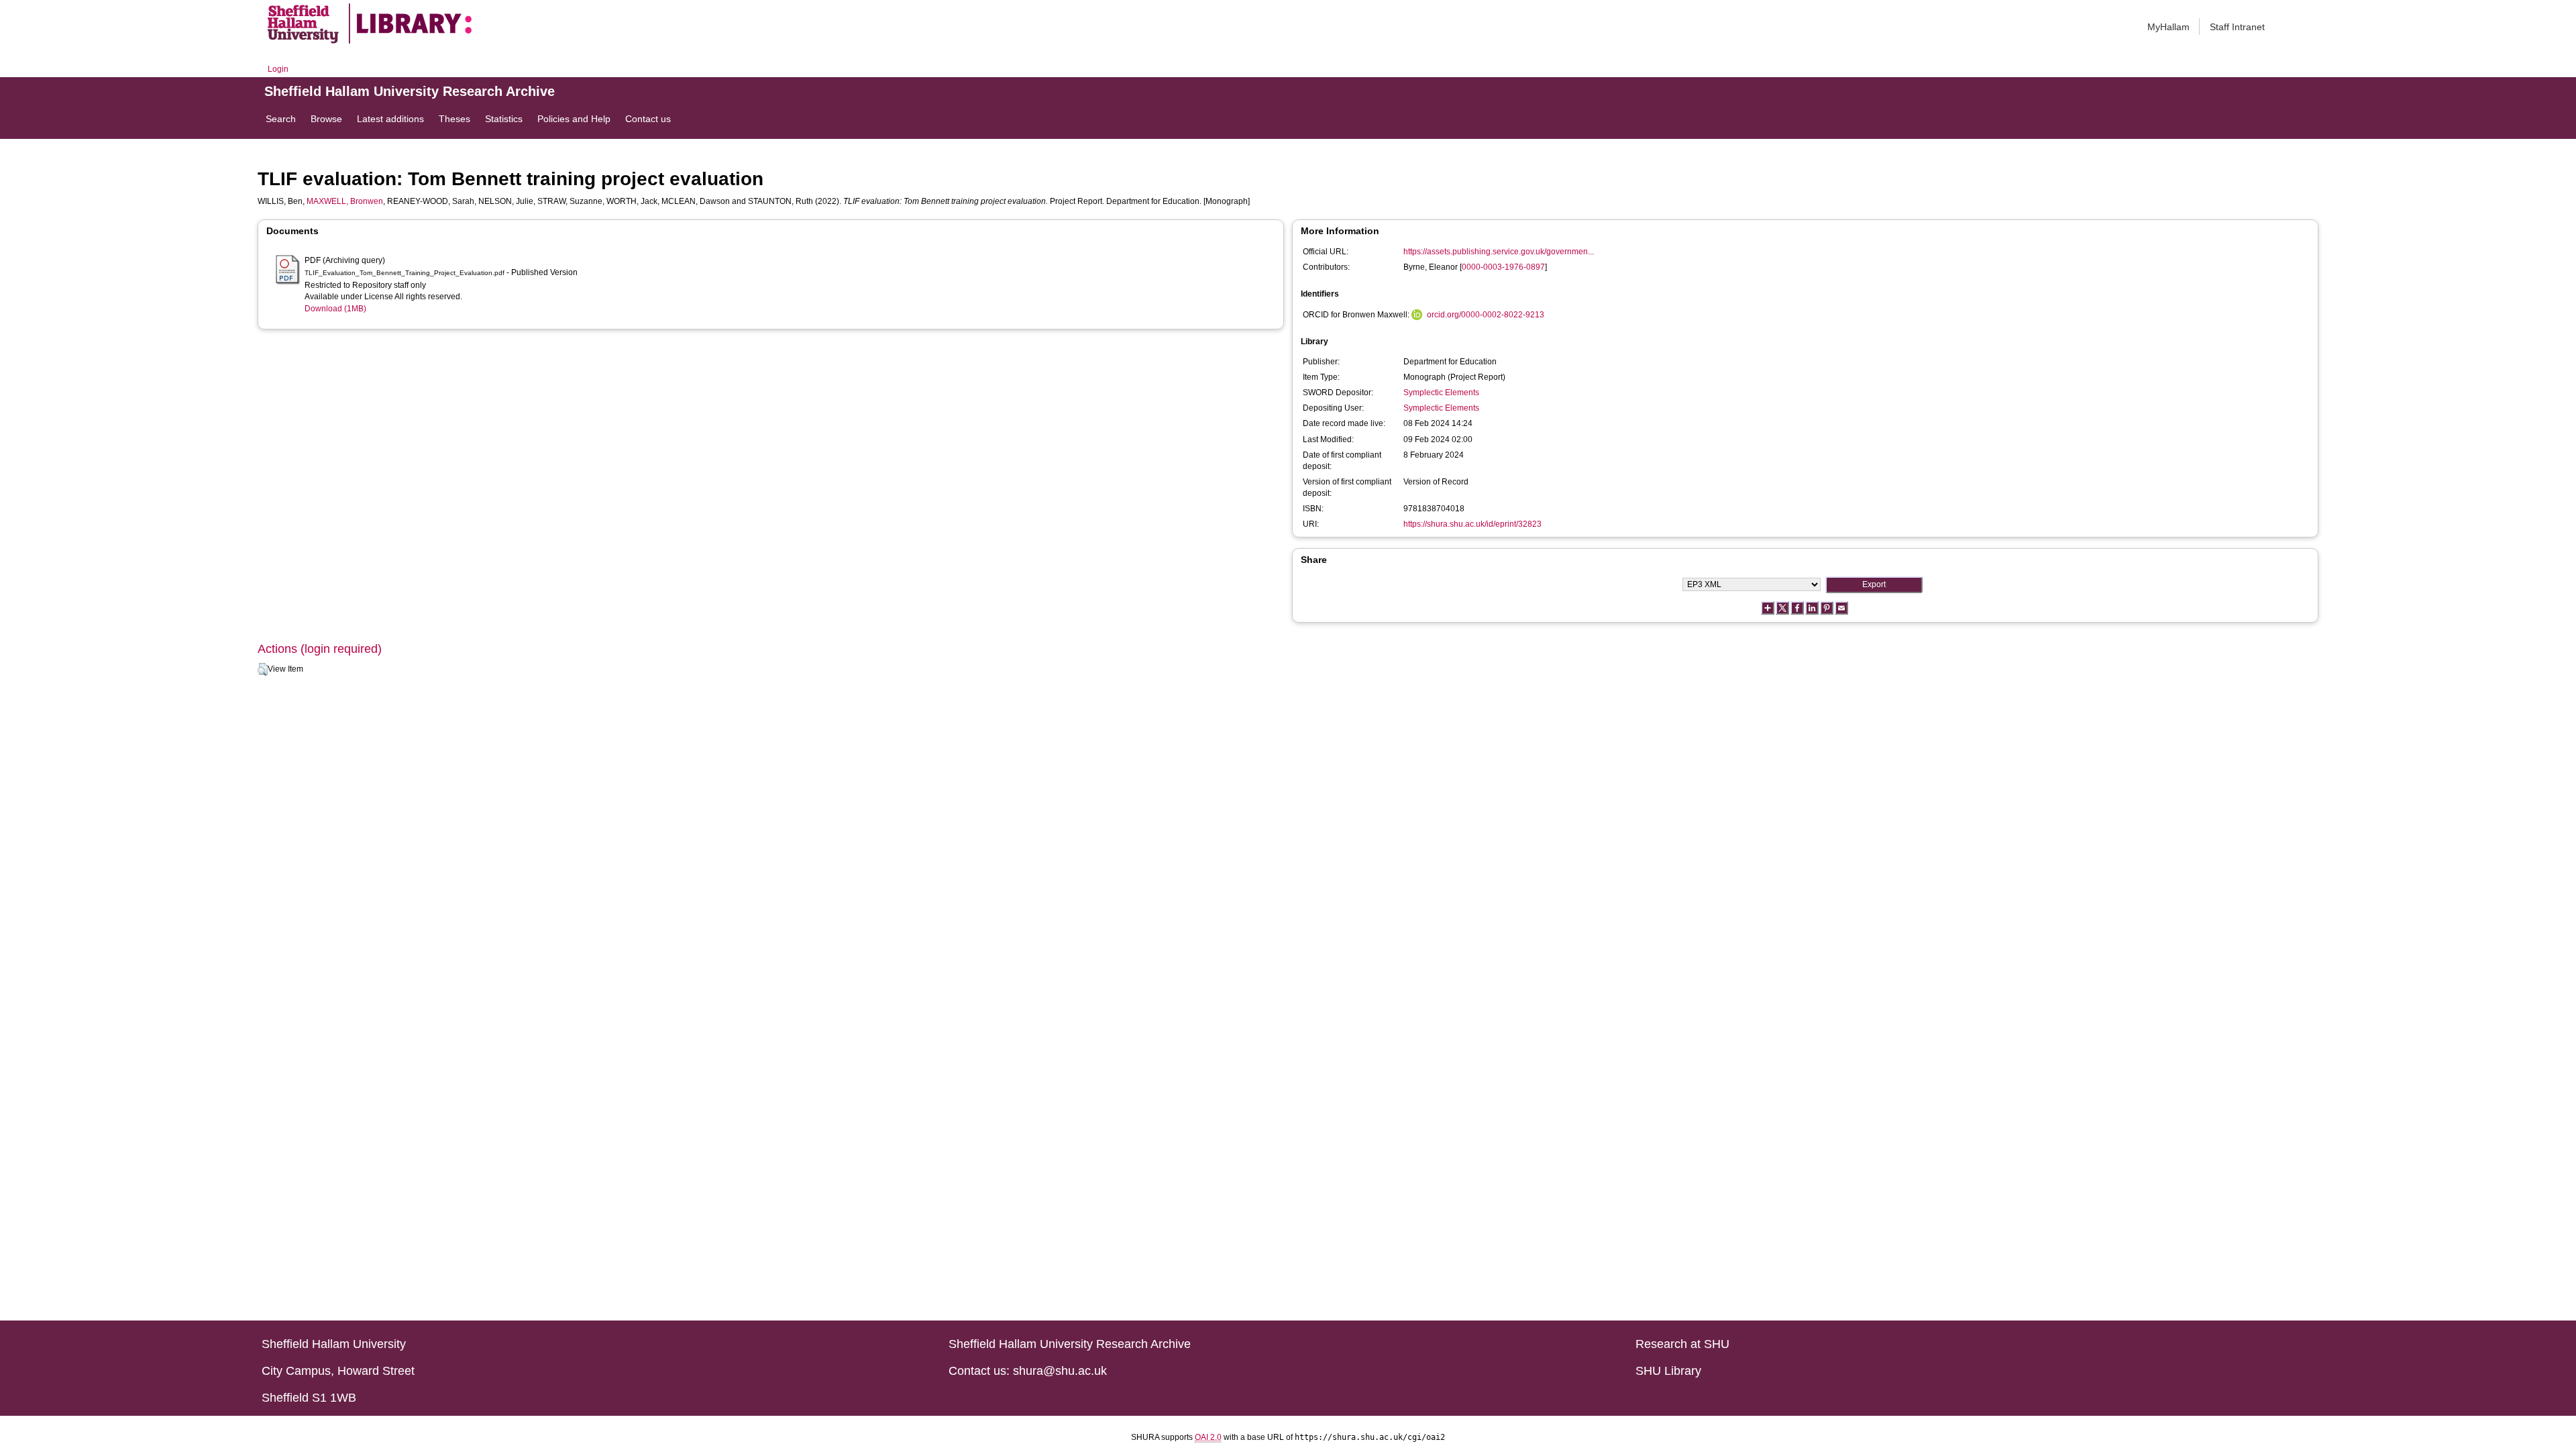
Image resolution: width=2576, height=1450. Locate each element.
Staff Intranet (2237, 27)
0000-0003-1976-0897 (1503, 267)
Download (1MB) (335, 309)
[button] (263, 670)
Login (278, 69)
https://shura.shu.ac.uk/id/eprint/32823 (1472, 524)
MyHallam (2168, 27)
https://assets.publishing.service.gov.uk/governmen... (1499, 252)
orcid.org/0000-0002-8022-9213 (1486, 315)
